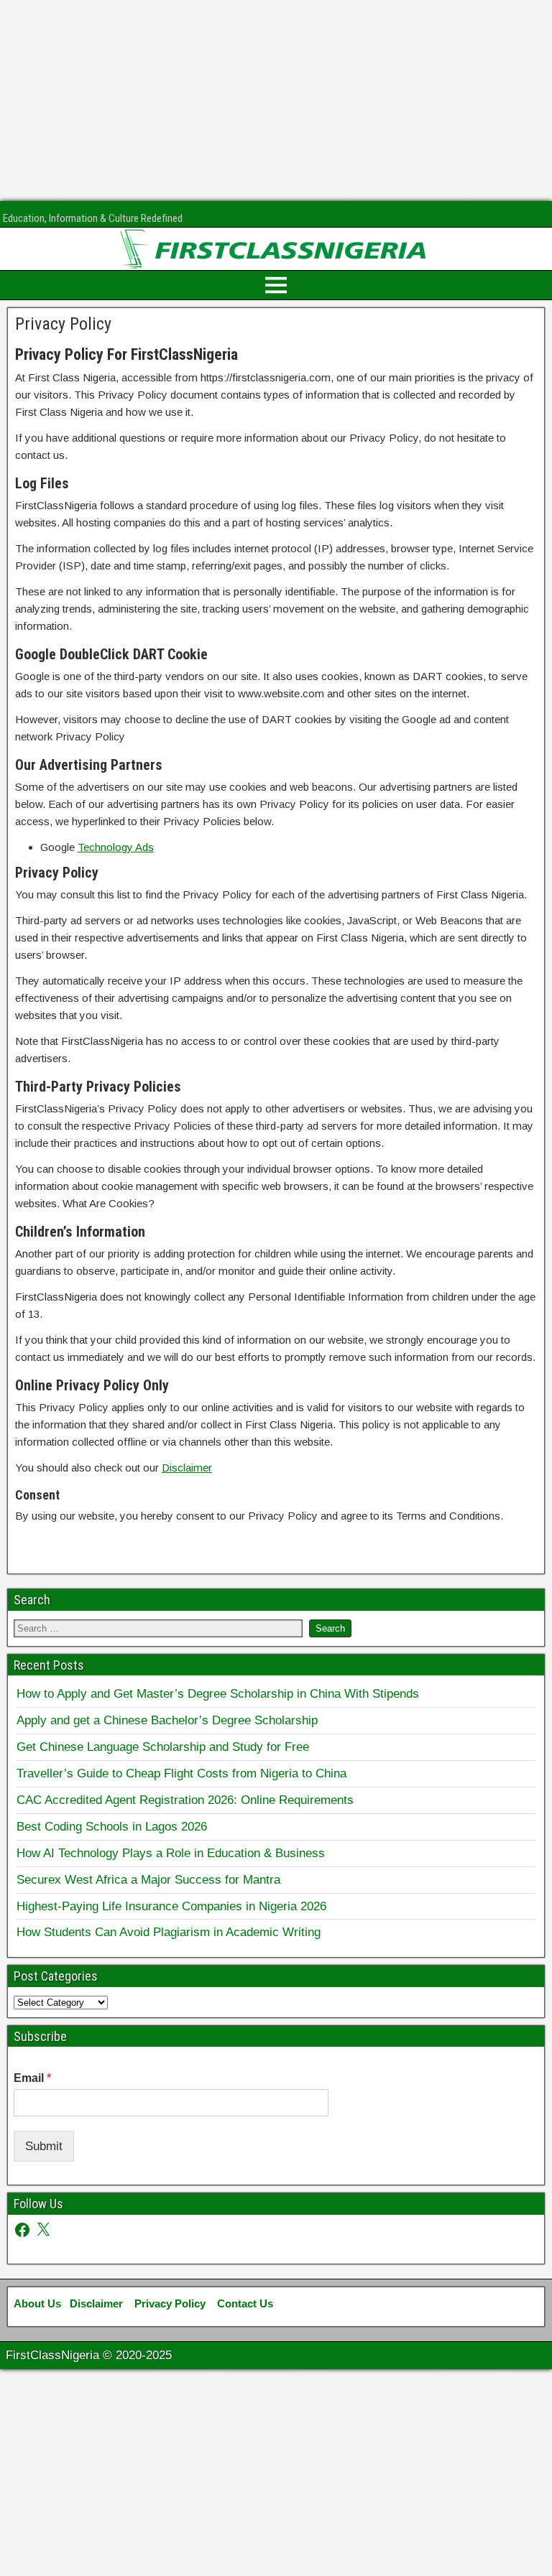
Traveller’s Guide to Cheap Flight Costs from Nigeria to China (181, 1773)
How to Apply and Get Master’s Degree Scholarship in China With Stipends (218, 1693)
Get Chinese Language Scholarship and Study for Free (163, 1747)
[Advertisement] (276, 101)
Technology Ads (116, 847)
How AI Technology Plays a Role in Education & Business (171, 1853)
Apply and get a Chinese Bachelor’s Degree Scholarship (167, 1720)
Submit (44, 2146)
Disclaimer (187, 1468)
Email (32, 2078)
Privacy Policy (63, 324)
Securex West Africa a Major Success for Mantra (148, 1879)
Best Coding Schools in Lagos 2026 (112, 1826)
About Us (37, 2303)
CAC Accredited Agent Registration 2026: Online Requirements (185, 1800)
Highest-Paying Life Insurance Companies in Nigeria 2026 (171, 1906)
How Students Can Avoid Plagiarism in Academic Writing (169, 1932)
